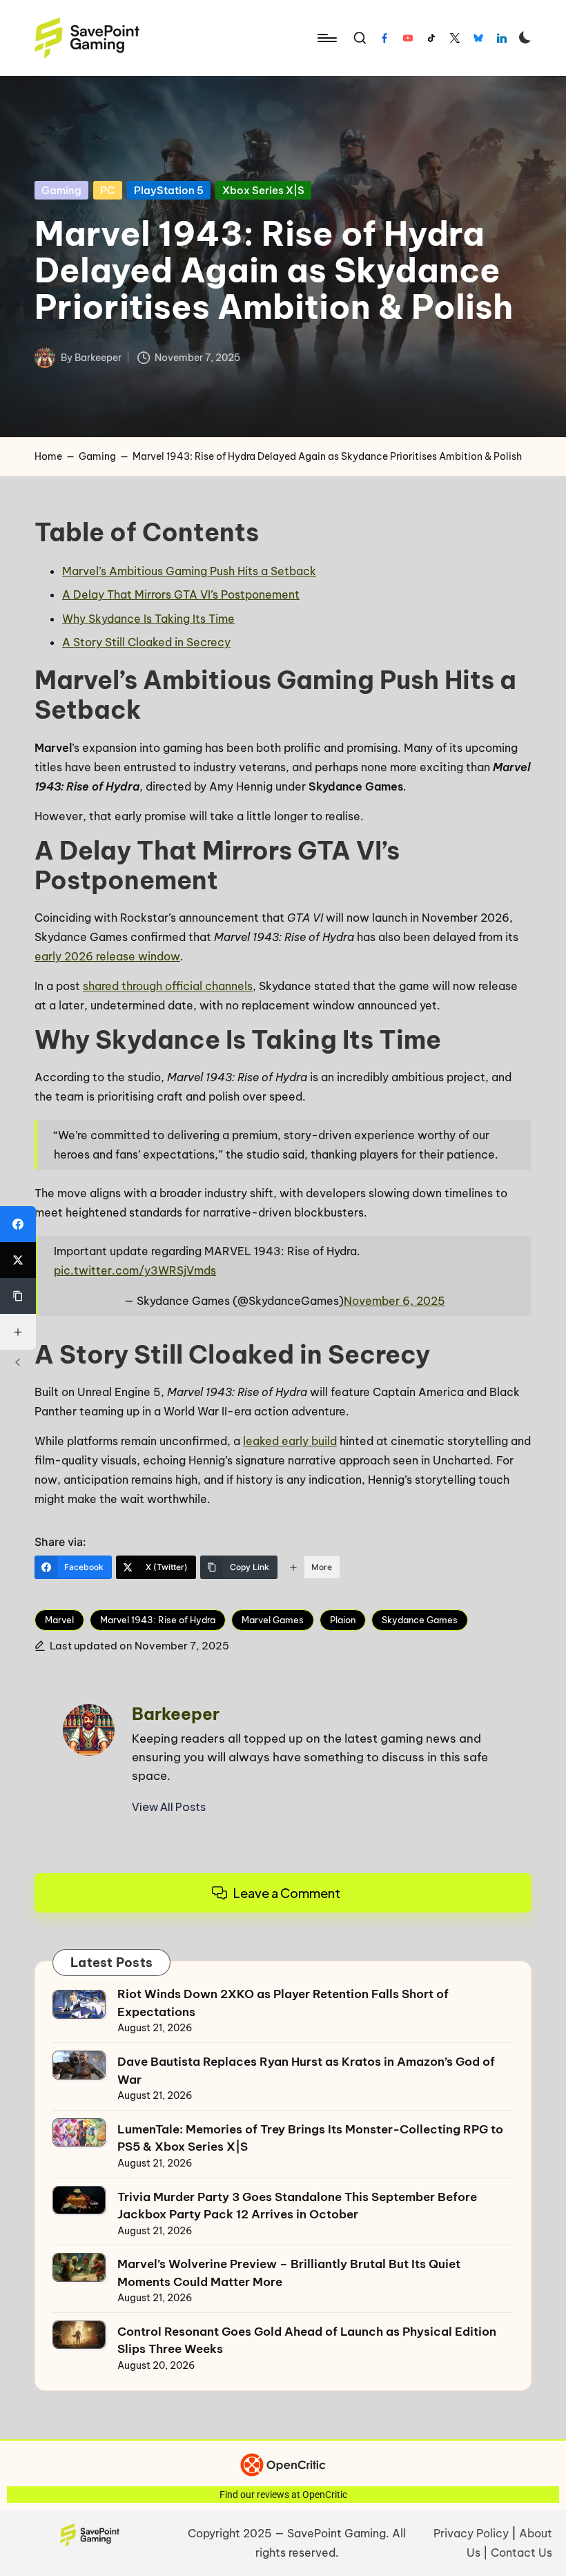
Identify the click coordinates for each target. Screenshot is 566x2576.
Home (48, 456)
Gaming (61, 190)
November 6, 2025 (394, 1301)
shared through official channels (168, 986)
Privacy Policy (471, 2533)
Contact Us (521, 2553)
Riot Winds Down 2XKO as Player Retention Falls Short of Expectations (283, 2003)
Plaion (343, 1620)
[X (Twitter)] (18, 1260)
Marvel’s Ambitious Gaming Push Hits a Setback (189, 571)
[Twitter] (455, 38)
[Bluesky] (478, 38)
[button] (169, 1807)
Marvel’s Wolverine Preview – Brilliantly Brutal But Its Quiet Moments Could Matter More (289, 2273)
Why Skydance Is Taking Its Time (148, 619)
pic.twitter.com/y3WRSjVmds (135, 1270)
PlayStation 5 (169, 190)
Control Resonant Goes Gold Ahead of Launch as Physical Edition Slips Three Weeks (307, 2341)
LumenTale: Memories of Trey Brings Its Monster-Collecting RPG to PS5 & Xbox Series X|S (310, 2138)
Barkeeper (176, 1714)
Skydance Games (420, 1620)
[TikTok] (431, 38)
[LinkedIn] (502, 38)
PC (108, 190)
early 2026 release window (107, 956)
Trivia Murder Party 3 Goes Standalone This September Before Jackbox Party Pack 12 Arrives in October (297, 2206)
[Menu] (326, 38)
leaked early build (290, 1441)
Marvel (59, 1620)
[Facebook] (384, 38)
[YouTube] (408, 38)
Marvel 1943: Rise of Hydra (158, 1620)
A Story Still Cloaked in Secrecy (146, 642)
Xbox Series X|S (263, 190)
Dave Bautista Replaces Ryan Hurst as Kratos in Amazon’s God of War (306, 2071)
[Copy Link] (18, 1296)
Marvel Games (273, 1620)
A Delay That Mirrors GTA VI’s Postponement (181, 594)
